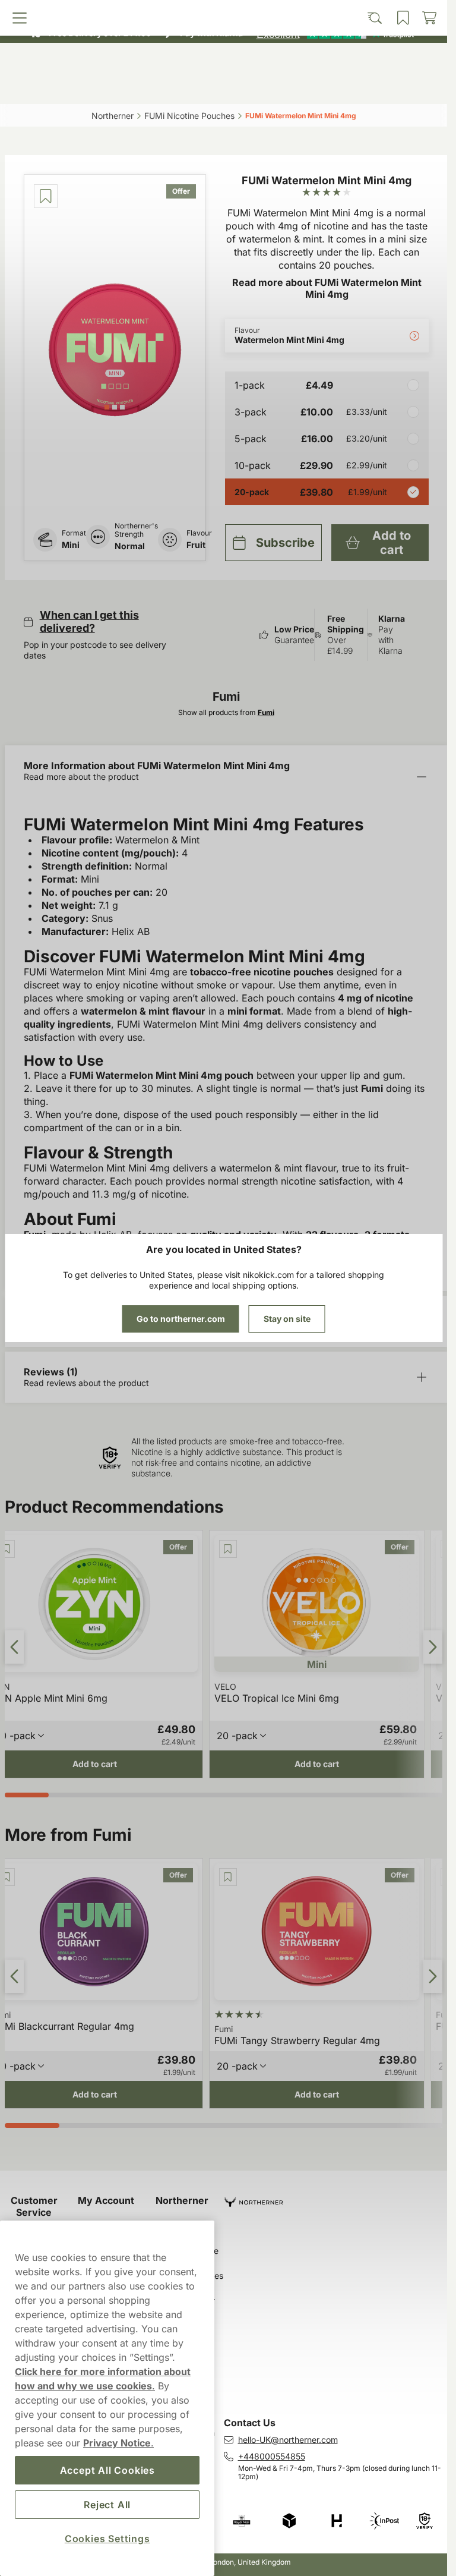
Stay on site (287, 1319)
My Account (106, 2200)
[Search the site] (169, 87)
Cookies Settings (107, 2539)
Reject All (107, 2505)
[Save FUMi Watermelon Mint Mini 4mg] (46, 196)
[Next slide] (433, 1647)
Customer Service (34, 2206)
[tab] (107, 407)
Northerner (182, 2200)
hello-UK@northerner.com (288, 2440)
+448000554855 (272, 2456)
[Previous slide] (14, 1647)
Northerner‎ (113, 116)
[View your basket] (387, 87)
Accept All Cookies (107, 2470)
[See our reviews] (335, 33)
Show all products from (226, 712)
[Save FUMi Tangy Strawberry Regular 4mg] (228, 1877)
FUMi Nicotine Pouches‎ (189, 116)
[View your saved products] (277, 87)
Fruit (196, 545)
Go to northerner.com (181, 1319)
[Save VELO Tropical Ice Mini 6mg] (228, 1549)
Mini (71, 545)
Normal (130, 546)
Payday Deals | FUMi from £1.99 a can (218, 12)
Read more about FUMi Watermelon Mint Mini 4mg (327, 288)
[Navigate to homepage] (336, 2197)
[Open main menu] (61, 87)
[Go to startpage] (224, 62)
